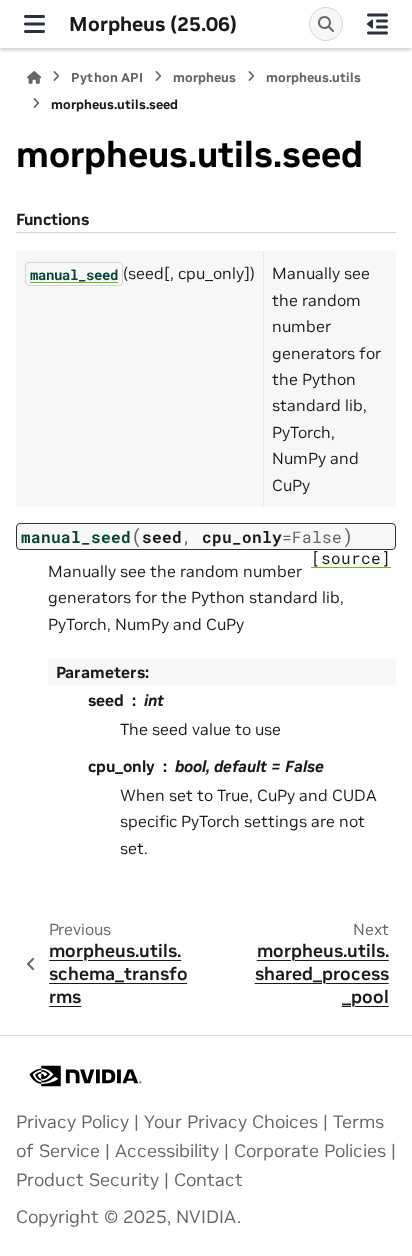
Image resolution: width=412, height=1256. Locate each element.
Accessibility (167, 1151)
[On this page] (377, 24)
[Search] (326, 24)
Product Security (87, 1180)
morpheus (204, 77)
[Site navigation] (34, 24)
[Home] (34, 77)
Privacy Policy (72, 1122)
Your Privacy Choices (231, 1122)
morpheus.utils (313, 77)
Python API (107, 77)
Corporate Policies (310, 1151)
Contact (208, 1180)
